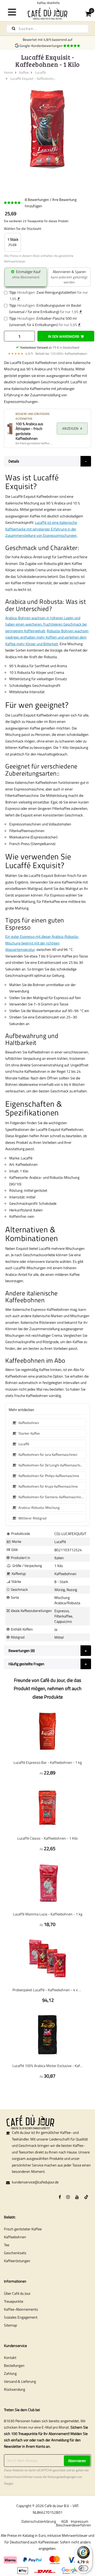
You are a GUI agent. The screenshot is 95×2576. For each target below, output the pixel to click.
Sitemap (10, 2325)
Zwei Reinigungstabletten (56, 292)
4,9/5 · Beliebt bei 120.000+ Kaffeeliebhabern (47, 353)
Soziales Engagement (21, 2317)
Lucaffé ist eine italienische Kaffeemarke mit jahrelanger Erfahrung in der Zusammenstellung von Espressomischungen (41, 529)
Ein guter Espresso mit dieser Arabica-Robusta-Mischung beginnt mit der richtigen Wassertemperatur (42, 943)
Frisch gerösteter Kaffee (23, 2229)
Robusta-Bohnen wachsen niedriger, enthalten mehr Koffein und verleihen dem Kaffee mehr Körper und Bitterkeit (47, 637)
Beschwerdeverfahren (73, 2525)
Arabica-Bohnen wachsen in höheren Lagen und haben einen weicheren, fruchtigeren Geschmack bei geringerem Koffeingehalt (46, 624)
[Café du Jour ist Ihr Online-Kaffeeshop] (47, 13)
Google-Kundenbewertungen (42, 46)
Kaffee (24, 72)
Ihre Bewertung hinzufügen (51, 203)
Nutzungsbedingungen (62, 2477)
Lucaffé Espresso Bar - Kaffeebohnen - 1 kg (48, 1762)
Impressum (80, 2521)
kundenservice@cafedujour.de (35, 2182)
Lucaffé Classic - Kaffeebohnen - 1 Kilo (47, 1838)
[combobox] (47, 29)
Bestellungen (14, 2365)
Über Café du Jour (17, 2293)
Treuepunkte (14, 2301)
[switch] (83, 2568)
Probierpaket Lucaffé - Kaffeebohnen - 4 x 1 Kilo (47, 1990)
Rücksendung (15, 2389)
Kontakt (10, 2357)
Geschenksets (15, 2253)
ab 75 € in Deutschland (50, 347)
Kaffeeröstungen (17, 2261)
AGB (65, 2521)
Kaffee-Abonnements (21, 2309)
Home (8, 72)
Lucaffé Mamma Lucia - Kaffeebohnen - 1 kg (48, 1914)
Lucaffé (41, 72)
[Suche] (14, 28)
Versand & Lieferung (20, 2381)
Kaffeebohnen (15, 2237)
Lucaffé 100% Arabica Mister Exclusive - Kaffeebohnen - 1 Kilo (47, 2066)
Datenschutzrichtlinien (19, 2477)
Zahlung (10, 2373)
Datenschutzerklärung (39, 2521)
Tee (7, 2245)
